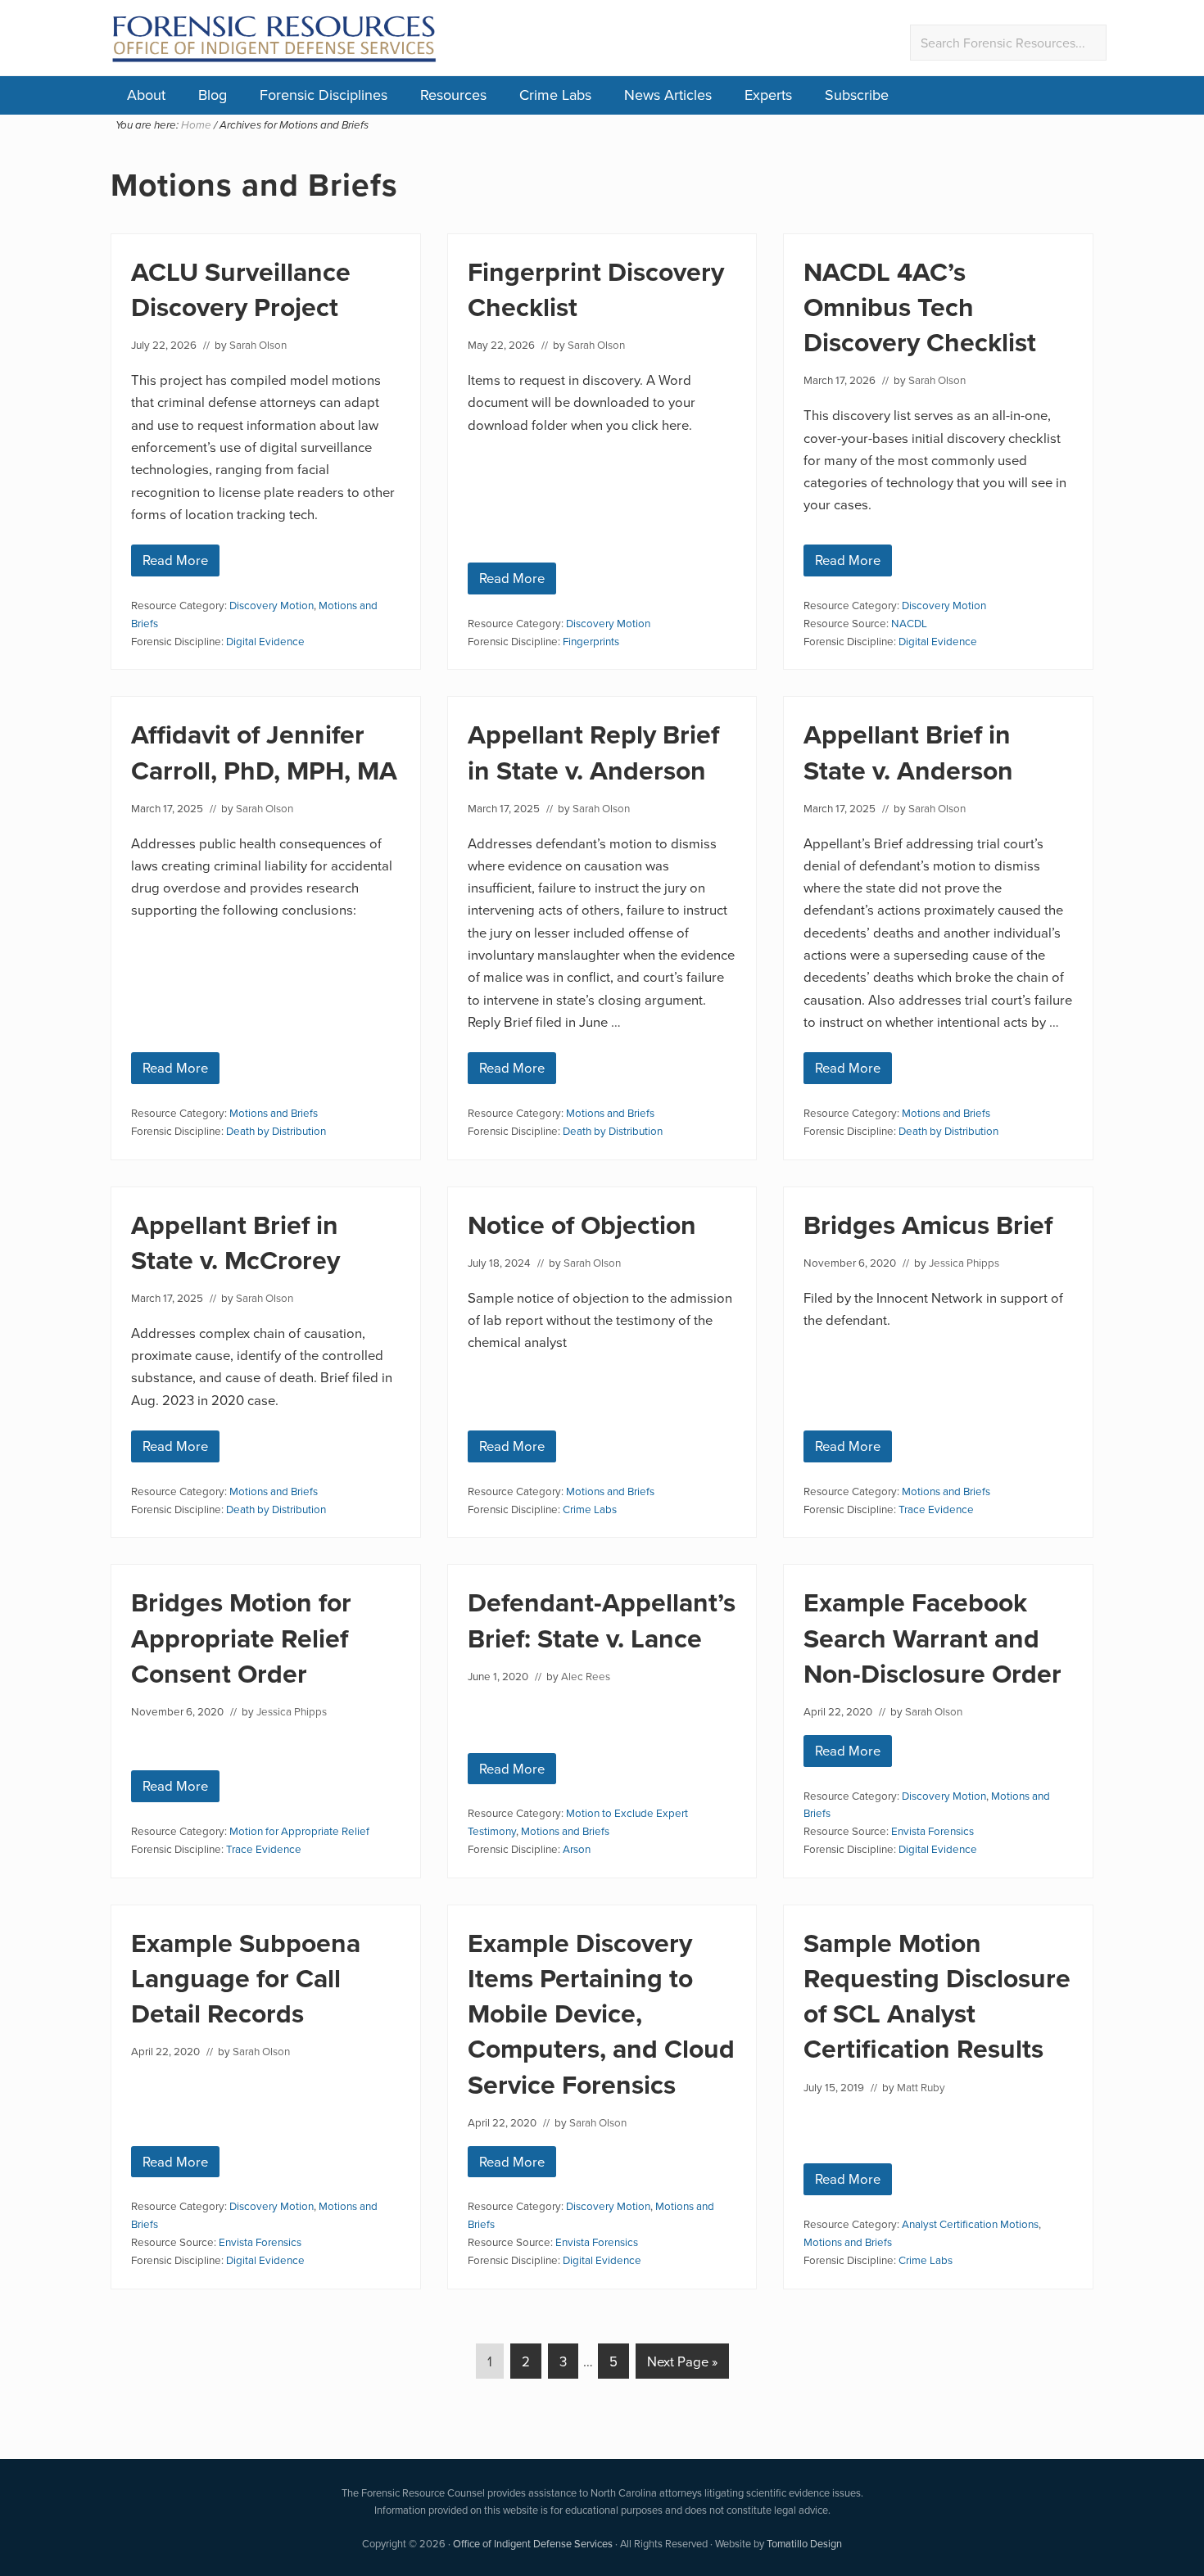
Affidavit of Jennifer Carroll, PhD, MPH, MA (264, 752)
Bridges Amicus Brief (928, 1225)
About (146, 95)
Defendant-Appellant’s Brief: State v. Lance (602, 1620)
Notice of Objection (582, 1225)
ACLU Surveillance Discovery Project (241, 289)
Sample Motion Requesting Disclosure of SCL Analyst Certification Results (937, 1996)
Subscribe (857, 95)
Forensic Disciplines (324, 95)
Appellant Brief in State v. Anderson (908, 752)
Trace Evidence (936, 1509)
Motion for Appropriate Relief (299, 1830)
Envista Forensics (932, 1830)
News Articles (668, 95)
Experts (768, 95)
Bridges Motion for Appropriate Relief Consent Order (241, 1637)
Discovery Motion (272, 605)
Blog (213, 95)
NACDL (909, 623)
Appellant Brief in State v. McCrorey (235, 1242)
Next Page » (682, 2365)
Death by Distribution (276, 1130)
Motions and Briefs (274, 1112)
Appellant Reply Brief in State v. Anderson (593, 752)
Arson (577, 1848)
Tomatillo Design (804, 2543)
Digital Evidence (265, 641)
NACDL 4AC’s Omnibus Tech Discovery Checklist (920, 307)
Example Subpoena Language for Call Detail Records (246, 1978)
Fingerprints (591, 641)
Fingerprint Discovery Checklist (596, 289)
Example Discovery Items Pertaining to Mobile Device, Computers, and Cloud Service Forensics (601, 2013)
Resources (453, 95)
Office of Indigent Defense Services (533, 2543)
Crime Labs (555, 95)
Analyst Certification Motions (970, 2223)
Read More (175, 563)
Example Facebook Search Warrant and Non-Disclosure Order (932, 1637)
